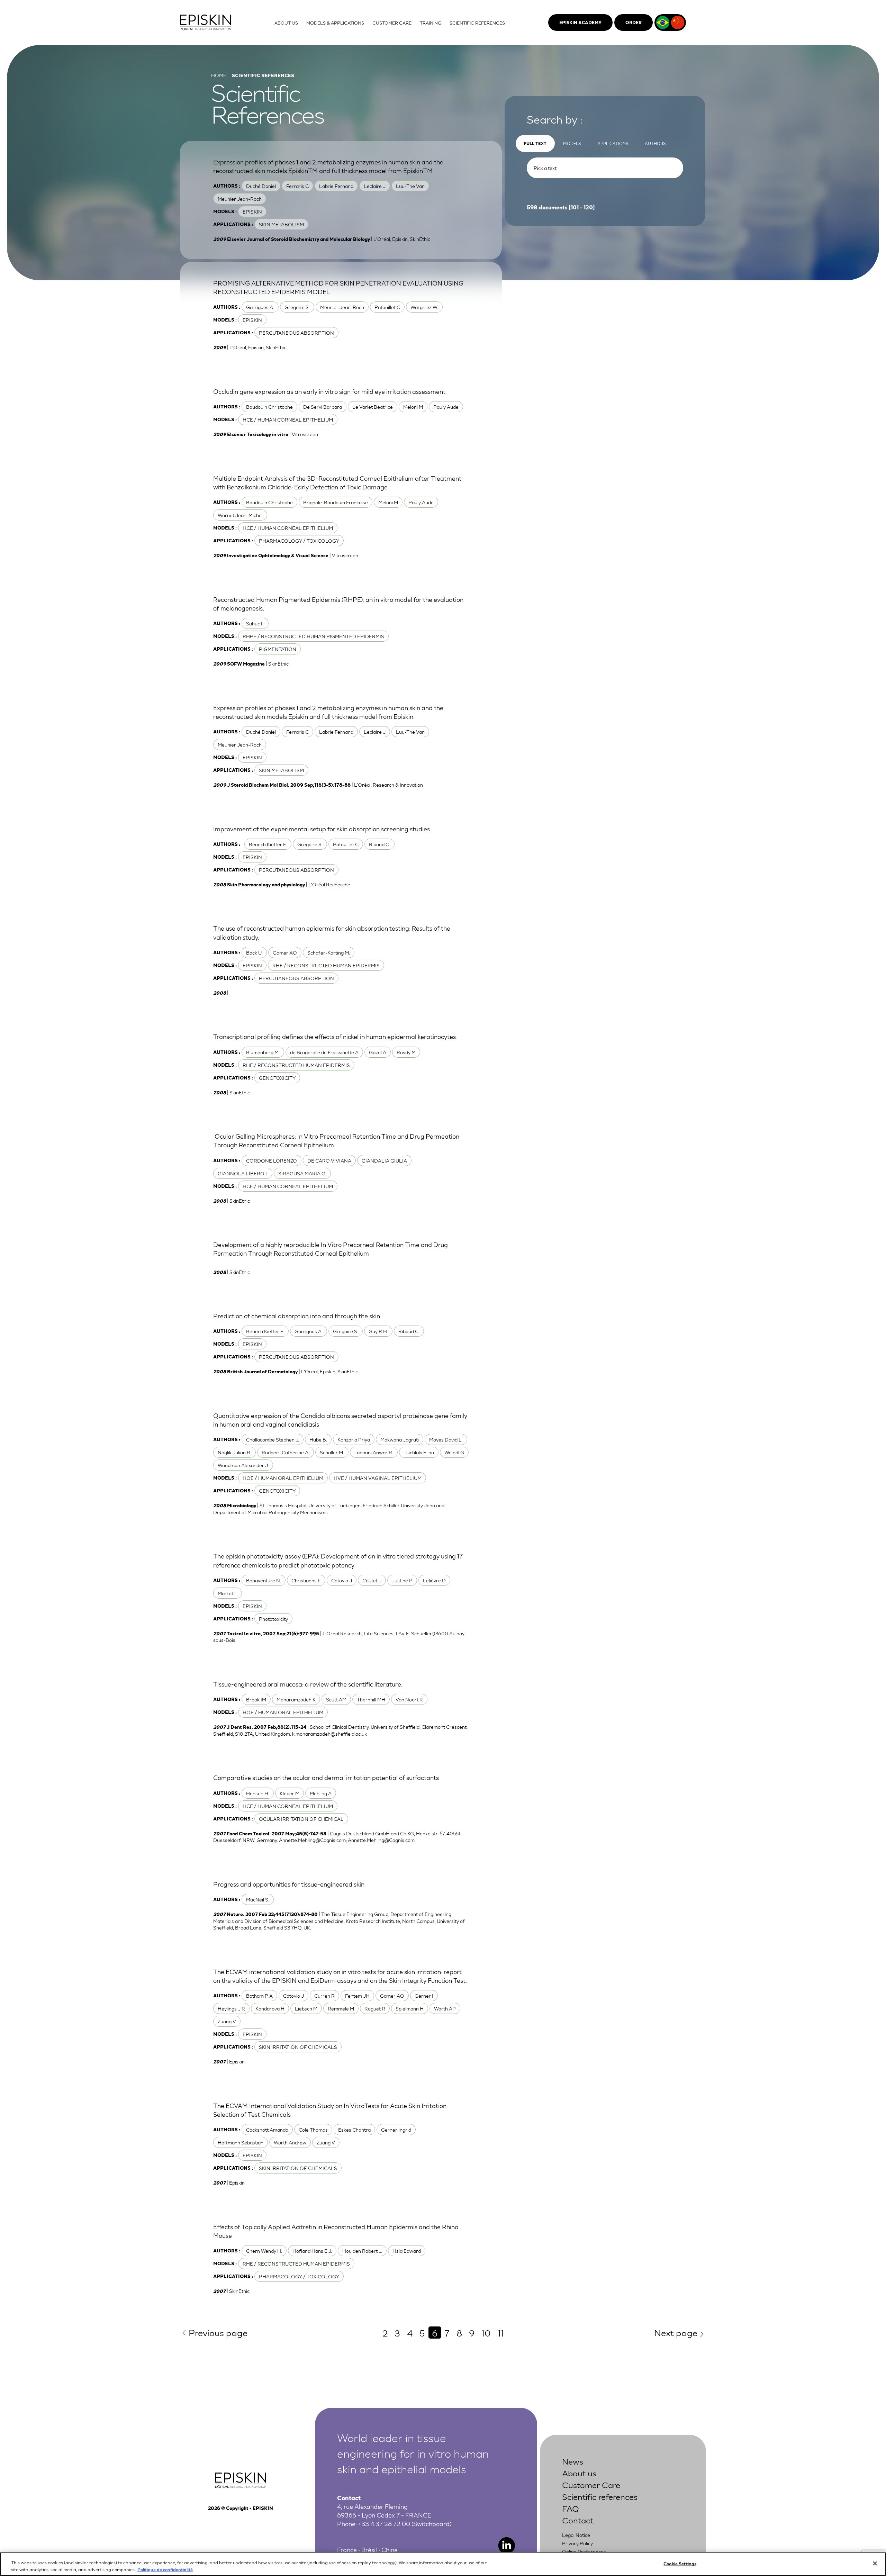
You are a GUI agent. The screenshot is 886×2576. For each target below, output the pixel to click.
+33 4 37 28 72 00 (384, 2523)
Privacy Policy (577, 2543)
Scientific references (600, 2496)
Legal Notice (576, 2535)
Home (219, 75)
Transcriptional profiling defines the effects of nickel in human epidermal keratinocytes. (335, 1036)
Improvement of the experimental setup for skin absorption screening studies (322, 829)
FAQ (571, 2508)
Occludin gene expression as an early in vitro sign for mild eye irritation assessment (329, 391)
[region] (443, 2564)
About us (579, 2473)
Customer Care (591, 2484)
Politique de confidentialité (165, 2569)
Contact (578, 2520)
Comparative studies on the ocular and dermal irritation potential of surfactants (326, 1777)
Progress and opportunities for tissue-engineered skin (289, 1884)
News (573, 2461)
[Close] (875, 2564)
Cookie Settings (680, 2563)
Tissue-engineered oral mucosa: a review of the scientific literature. (308, 1684)
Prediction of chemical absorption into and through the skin (297, 1316)
